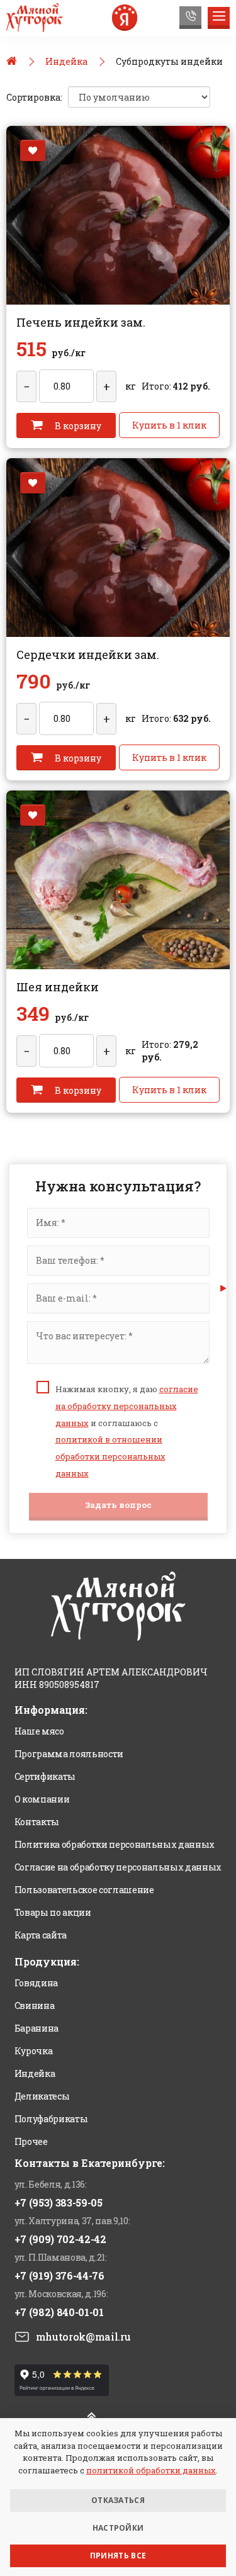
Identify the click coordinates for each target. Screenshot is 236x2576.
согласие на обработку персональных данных (127, 1406)
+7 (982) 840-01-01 (59, 2312)
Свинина (35, 2005)
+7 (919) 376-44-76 (59, 2275)
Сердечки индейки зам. (88, 655)
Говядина (36, 1983)
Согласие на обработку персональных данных (118, 1867)
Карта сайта (41, 1935)
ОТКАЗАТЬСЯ (118, 2500)
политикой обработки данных (151, 2470)
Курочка (34, 2051)
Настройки (118, 2528)
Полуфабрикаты (51, 2119)
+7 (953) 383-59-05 (59, 2202)
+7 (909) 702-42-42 (60, 2239)
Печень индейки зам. (81, 322)
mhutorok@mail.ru (83, 2337)
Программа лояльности (69, 1754)
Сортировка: (34, 97)
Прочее (31, 2141)
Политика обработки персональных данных (115, 1844)
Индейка (35, 2073)
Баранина (37, 2028)
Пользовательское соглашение (84, 1890)
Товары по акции (53, 1912)
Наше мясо (39, 1731)
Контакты (37, 1822)
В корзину (77, 426)
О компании (42, 1799)
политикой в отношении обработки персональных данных (110, 1456)
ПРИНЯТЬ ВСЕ (118, 2556)
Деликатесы (42, 2096)
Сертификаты (45, 1776)
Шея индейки (58, 987)
